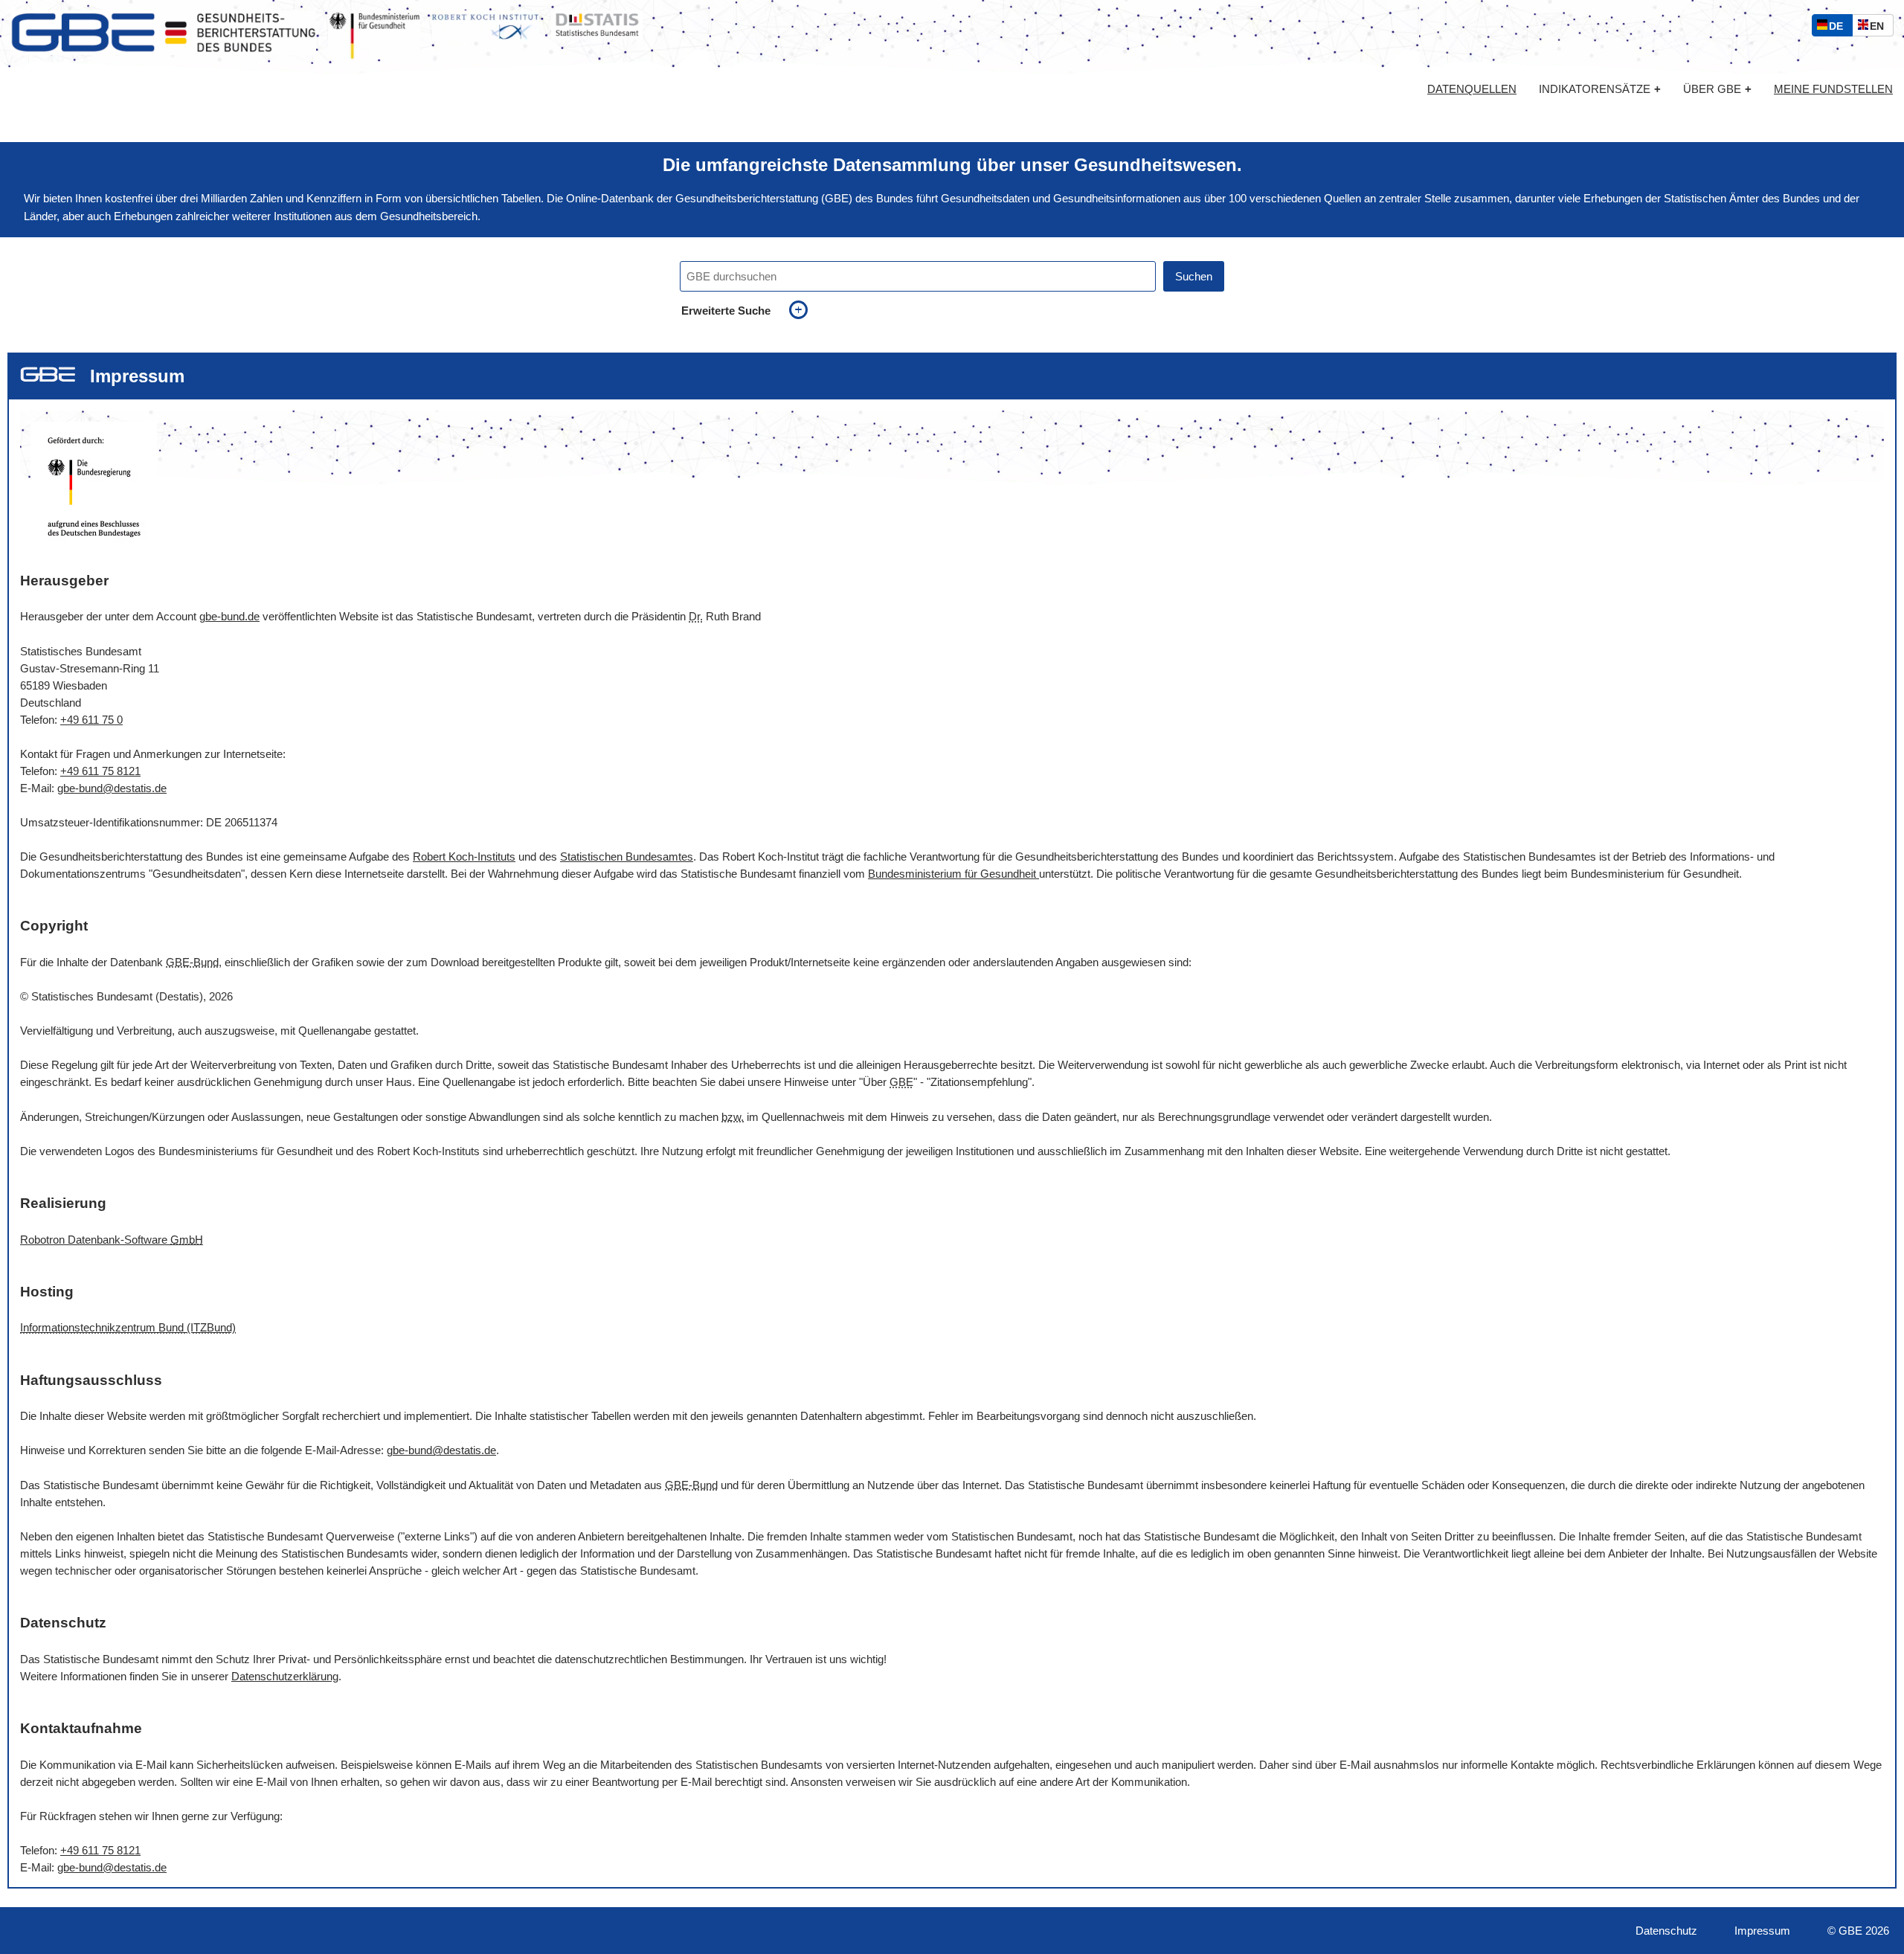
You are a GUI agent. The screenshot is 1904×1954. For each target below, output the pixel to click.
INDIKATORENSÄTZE (1600, 89)
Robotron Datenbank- (112, 1240)
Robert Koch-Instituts (464, 857)
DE (1839, 28)
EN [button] (1881, 28)
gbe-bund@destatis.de (112, 788)
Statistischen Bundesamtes (627, 857)
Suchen (1194, 276)
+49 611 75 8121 (100, 771)
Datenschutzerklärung (285, 1676)
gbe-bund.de (229, 616)
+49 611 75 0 (91, 720)
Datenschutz (1666, 1931)
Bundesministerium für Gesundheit (953, 874)
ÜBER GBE (1717, 89)
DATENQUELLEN (1472, 89)
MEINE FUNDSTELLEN (1833, 89)
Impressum (1762, 1931)
